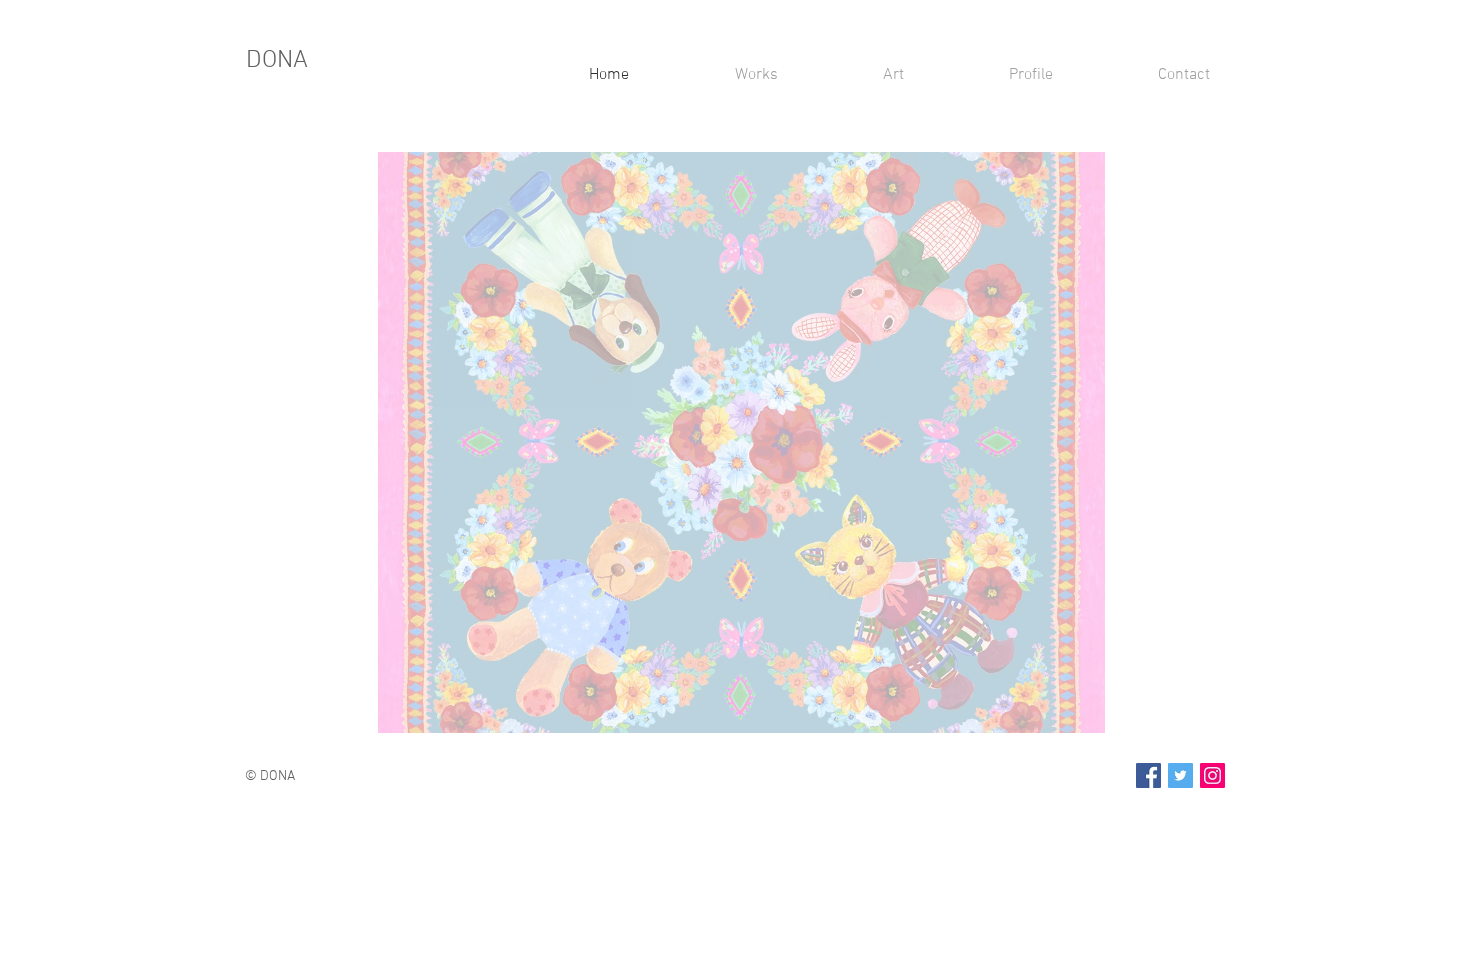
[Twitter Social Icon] (1180, 775)
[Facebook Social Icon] (1148, 775)
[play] (1063, 715)
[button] (741, 442)
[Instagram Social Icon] (1212, 775)
